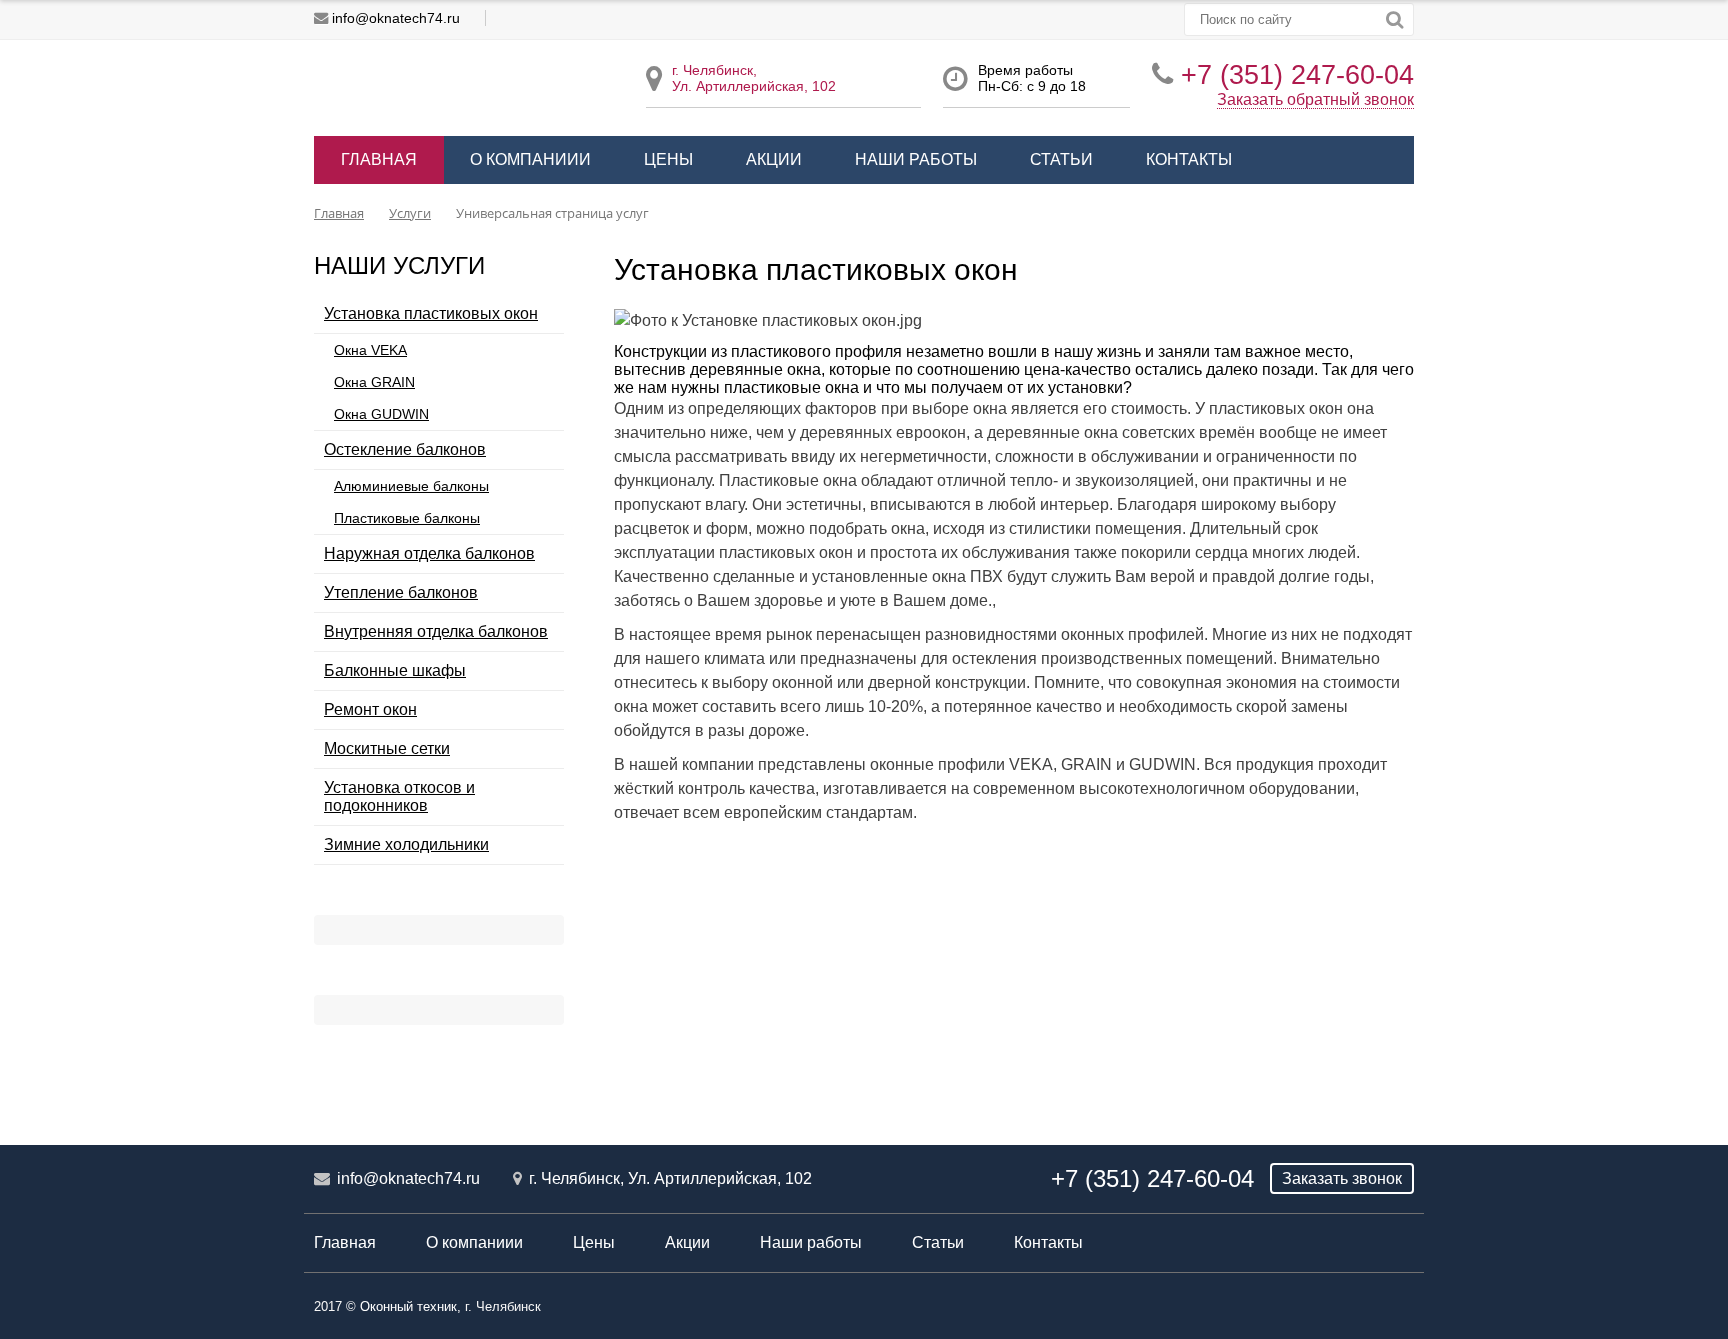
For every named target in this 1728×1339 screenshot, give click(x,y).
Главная (379, 159)
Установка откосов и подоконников (399, 796)
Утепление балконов (401, 592)
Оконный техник (408, 1306)
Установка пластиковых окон (431, 313)
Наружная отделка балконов (429, 553)
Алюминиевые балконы (411, 486)
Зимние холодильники (406, 844)
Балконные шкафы (395, 670)
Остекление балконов (405, 449)
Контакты (1189, 159)
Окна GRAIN (374, 382)
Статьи (1061, 159)
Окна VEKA (370, 350)
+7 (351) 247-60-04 (1297, 74)
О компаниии (530, 159)
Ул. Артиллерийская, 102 (754, 86)
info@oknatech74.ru (396, 18)
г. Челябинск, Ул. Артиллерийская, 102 (670, 1178)
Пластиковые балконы (407, 518)
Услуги (410, 213)
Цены (668, 159)
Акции (774, 159)
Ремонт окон (370, 709)
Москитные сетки (387, 748)
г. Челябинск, (714, 70)
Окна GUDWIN (381, 414)
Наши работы (916, 159)
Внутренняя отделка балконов (436, 631)
